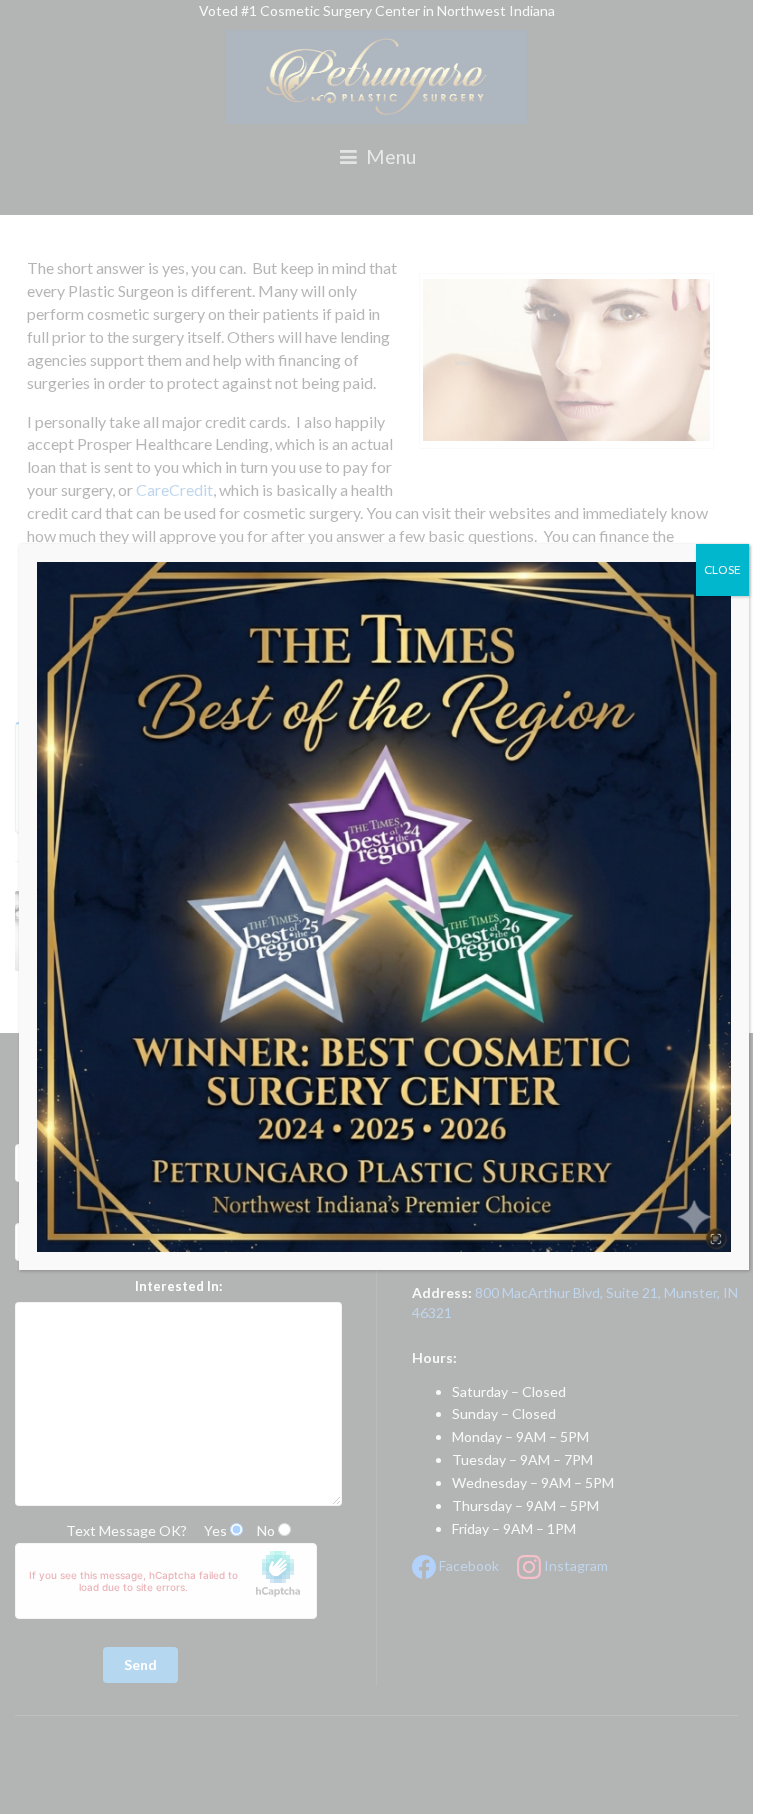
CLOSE (722, 569)
